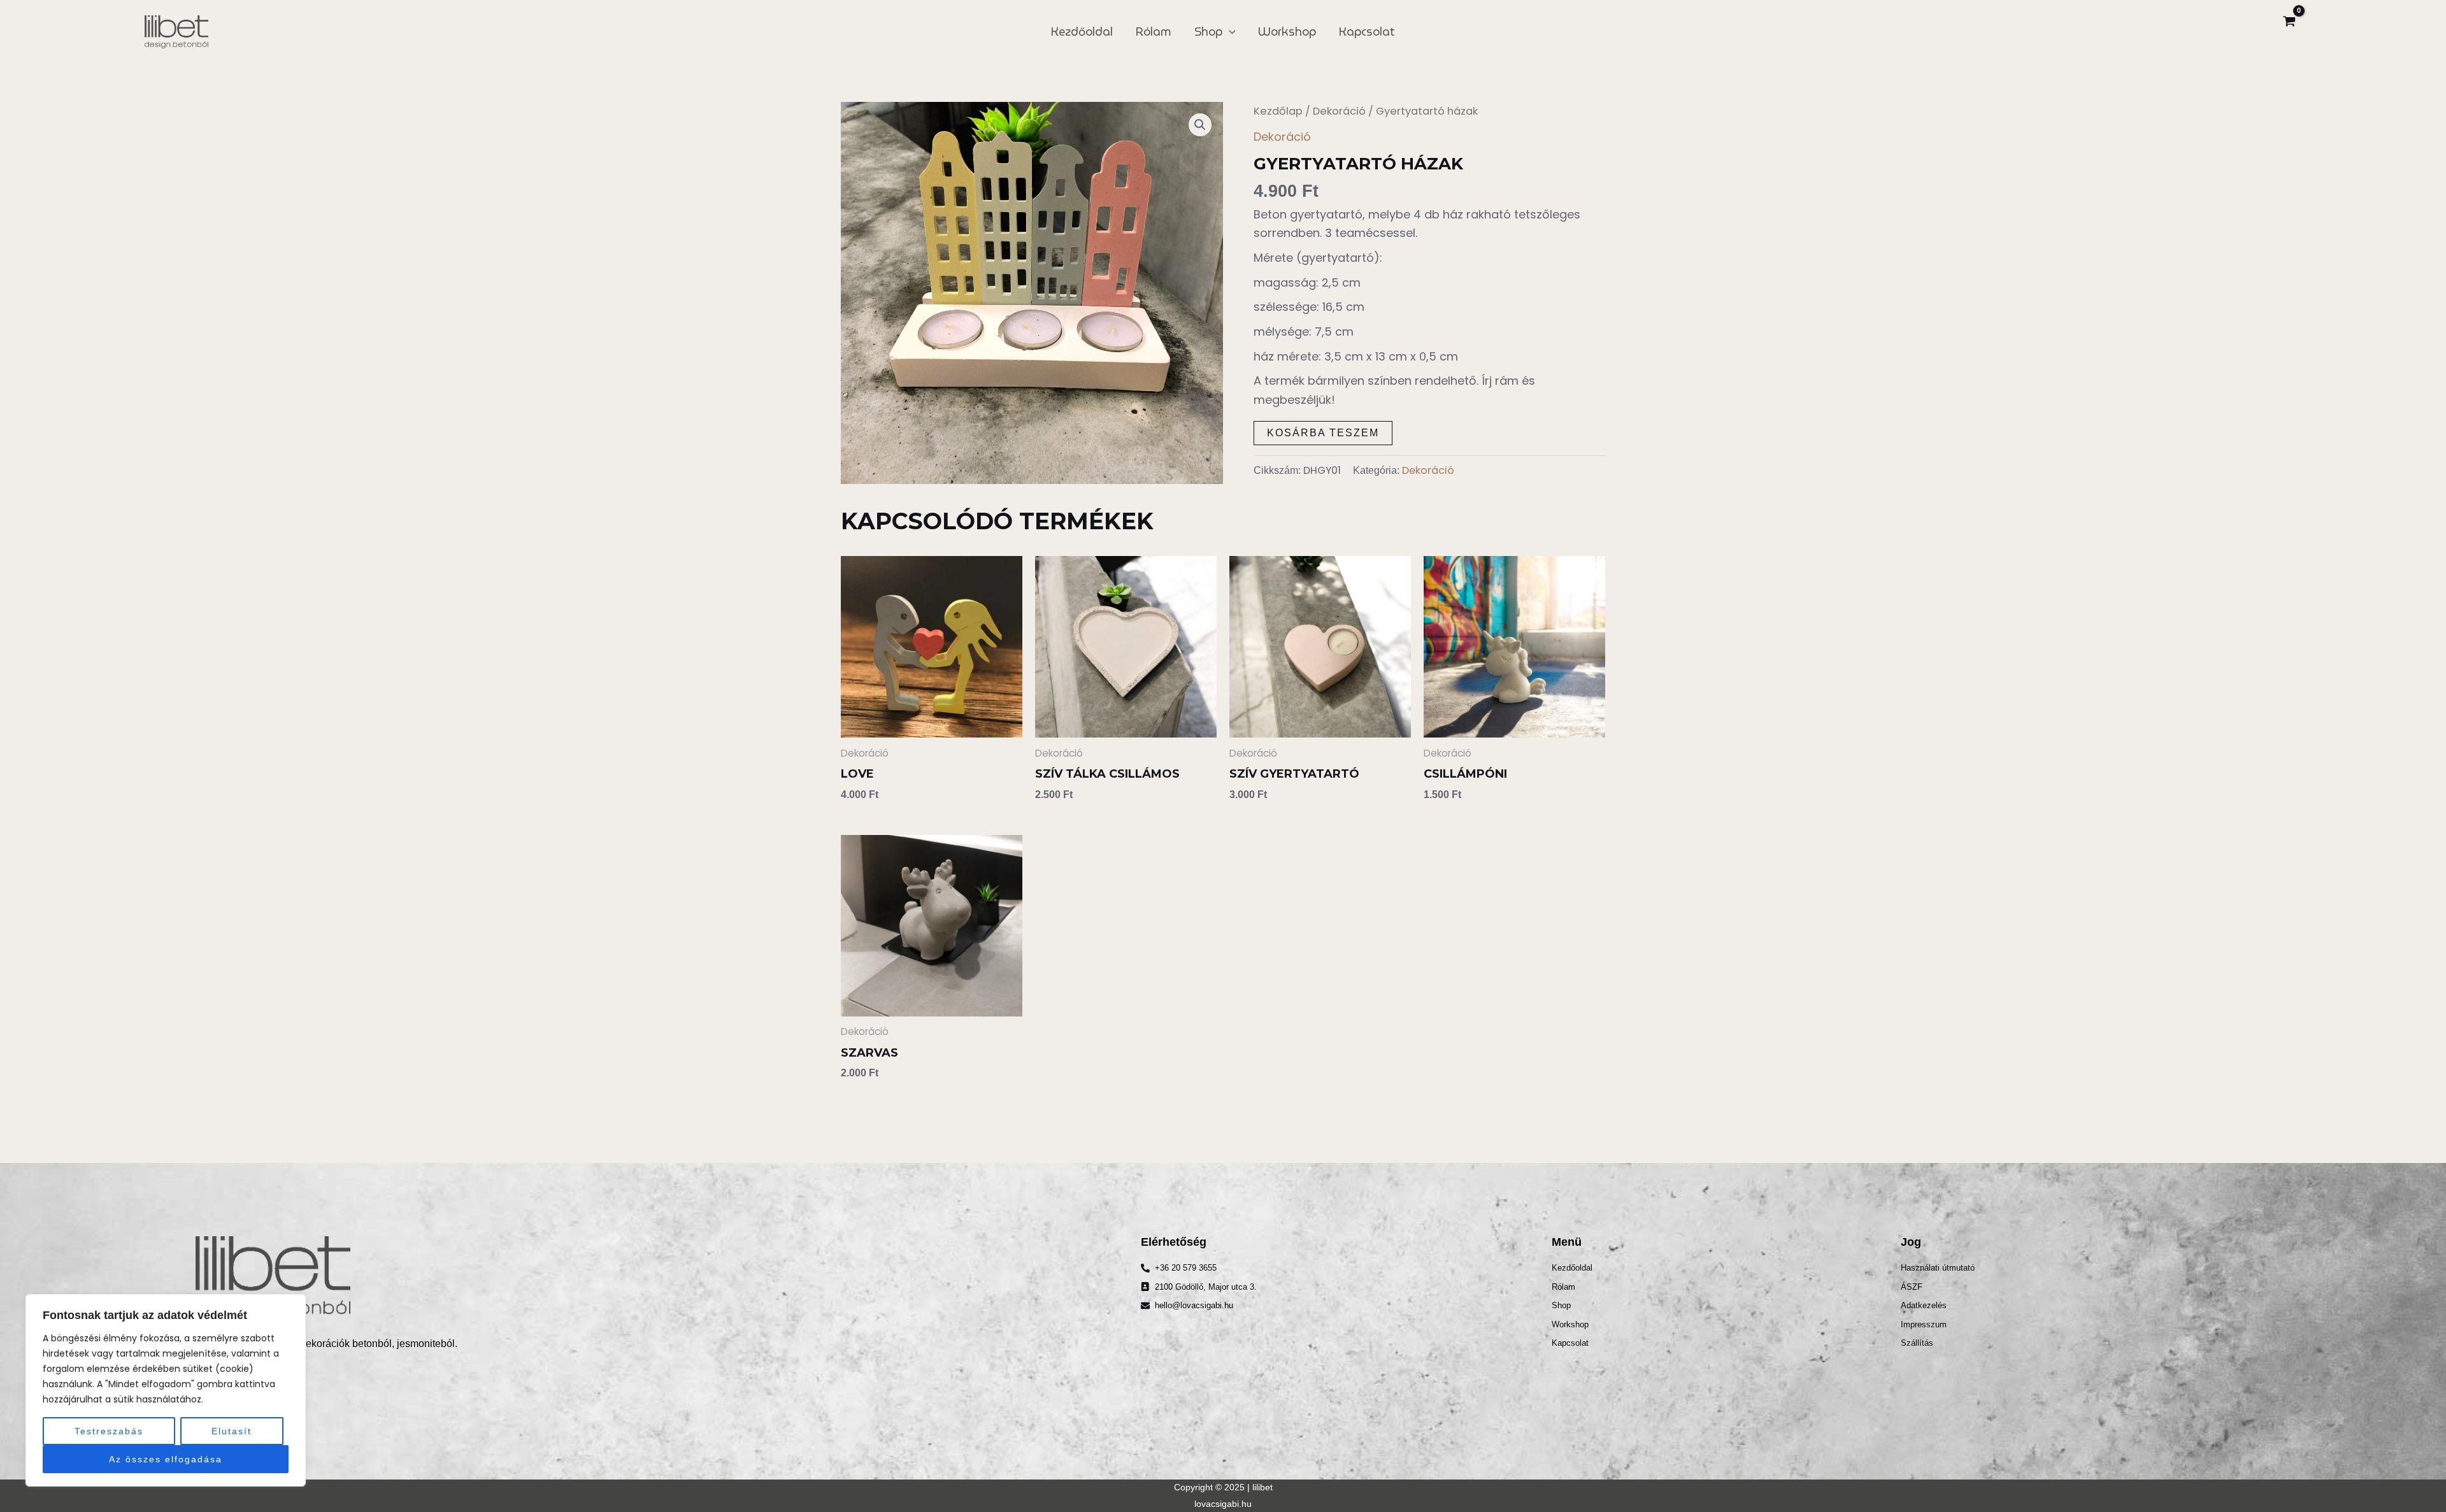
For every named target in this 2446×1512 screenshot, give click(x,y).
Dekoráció (1339, 111)
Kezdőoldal (1082, 32)
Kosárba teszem (1323, 433)
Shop (1208, 32)
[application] (1229, 32)
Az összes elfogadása (166, 1459)
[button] (1200, 125)
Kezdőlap (1278, 111)
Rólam (1154, 32)
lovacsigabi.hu (1223, 1504)
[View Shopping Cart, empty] (2289, 22)
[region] (166, 1390)
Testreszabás (109, 1431)
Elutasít (232, 1431)
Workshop (1287, 32)
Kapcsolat (1367, 32)
